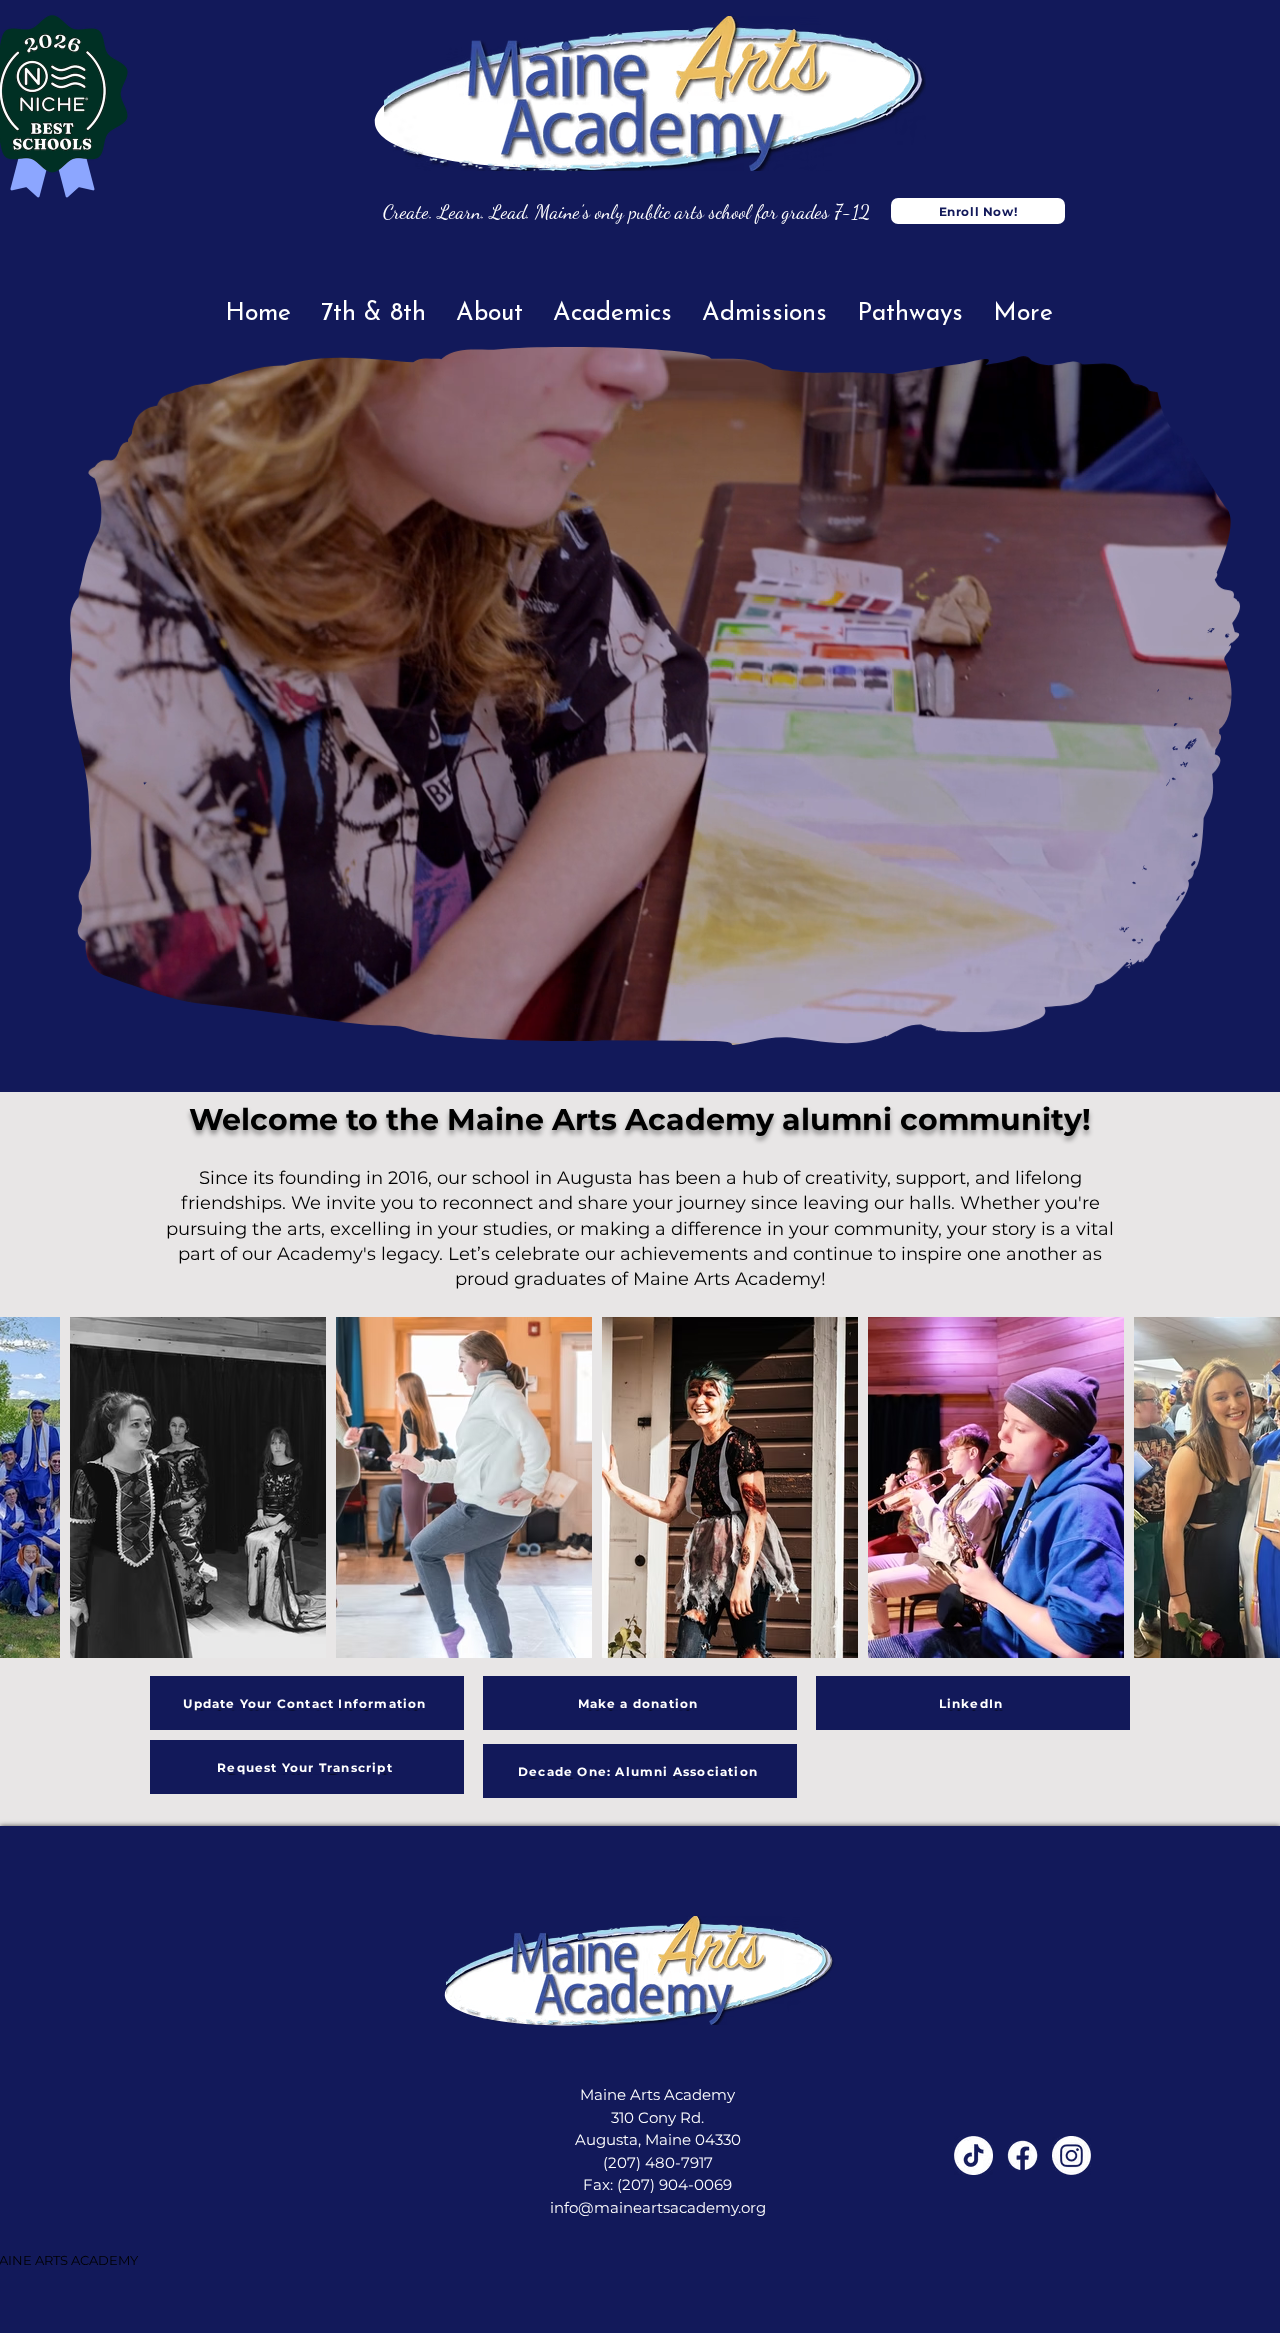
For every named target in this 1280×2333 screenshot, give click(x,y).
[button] (1214, 1023)
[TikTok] (973, 2155)
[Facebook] (1022, 2155)
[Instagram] (1071, 2155)
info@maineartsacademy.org (658, 2207)
